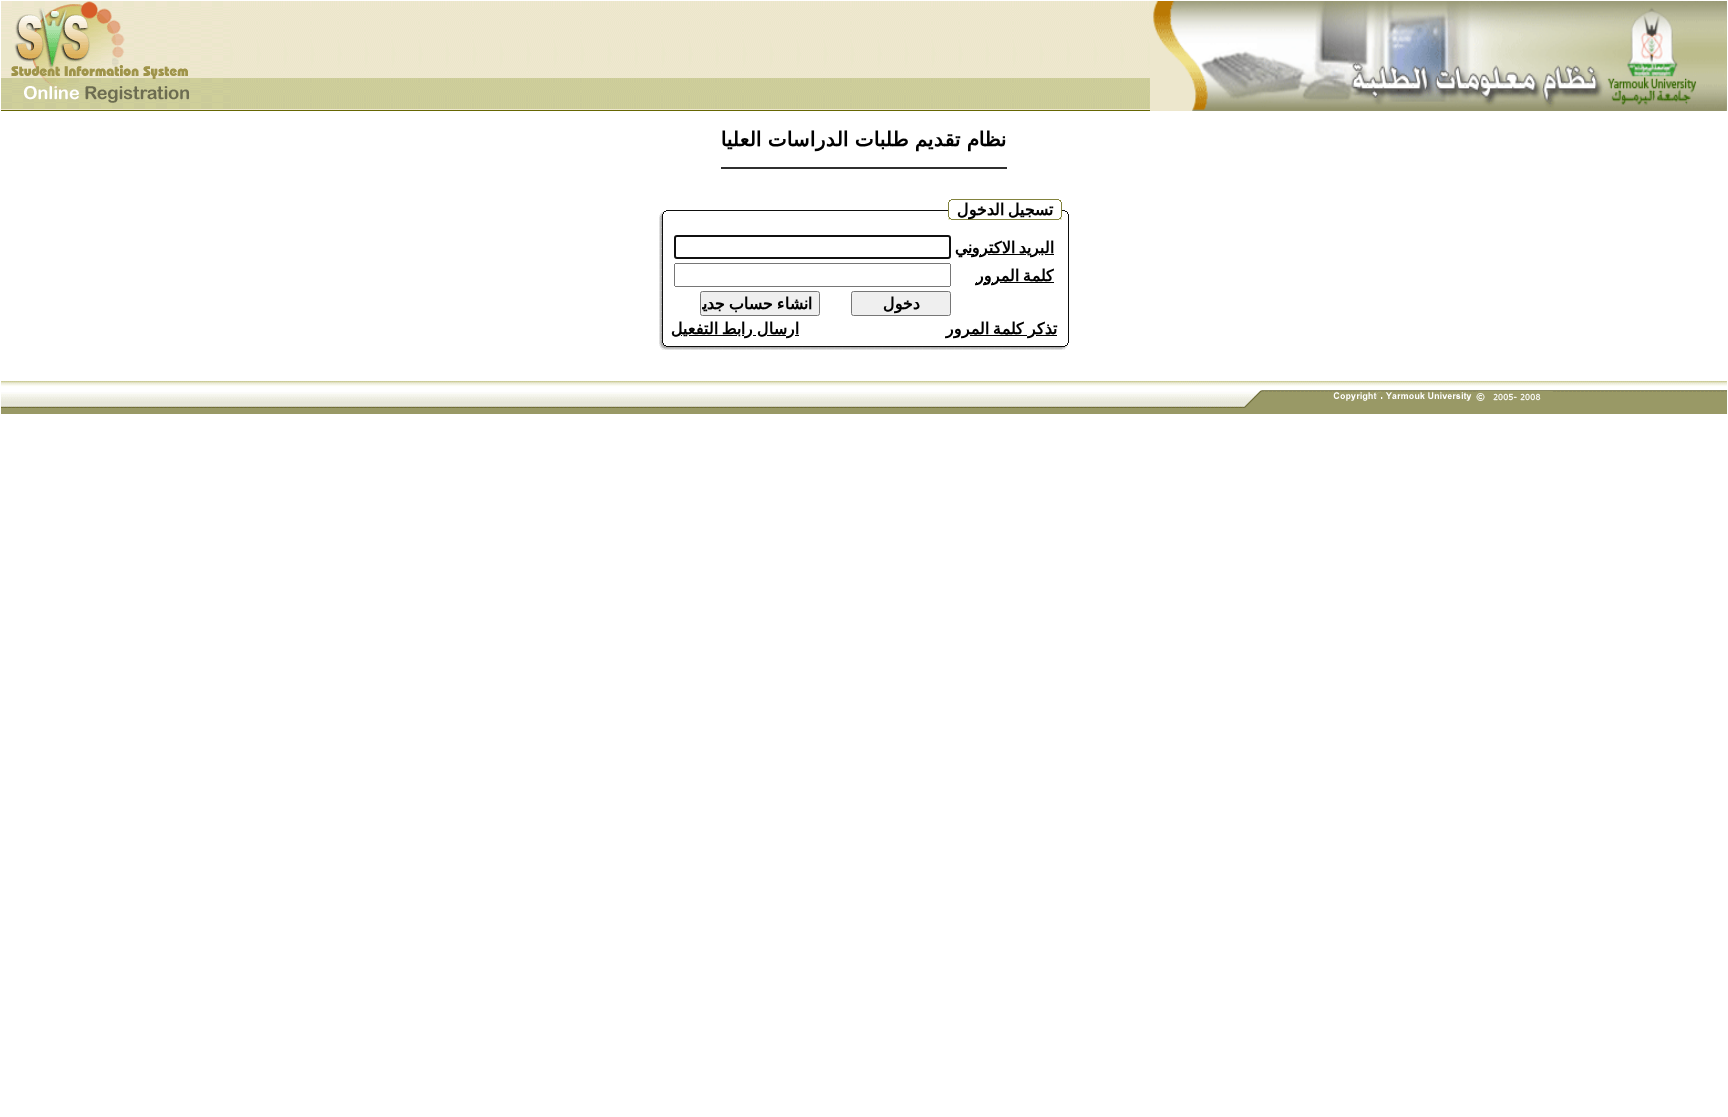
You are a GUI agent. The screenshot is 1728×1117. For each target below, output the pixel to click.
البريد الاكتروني (1004, 247)
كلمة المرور (1015, 275)
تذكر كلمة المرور (1001, 328)
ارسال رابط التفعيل (735, 328)
